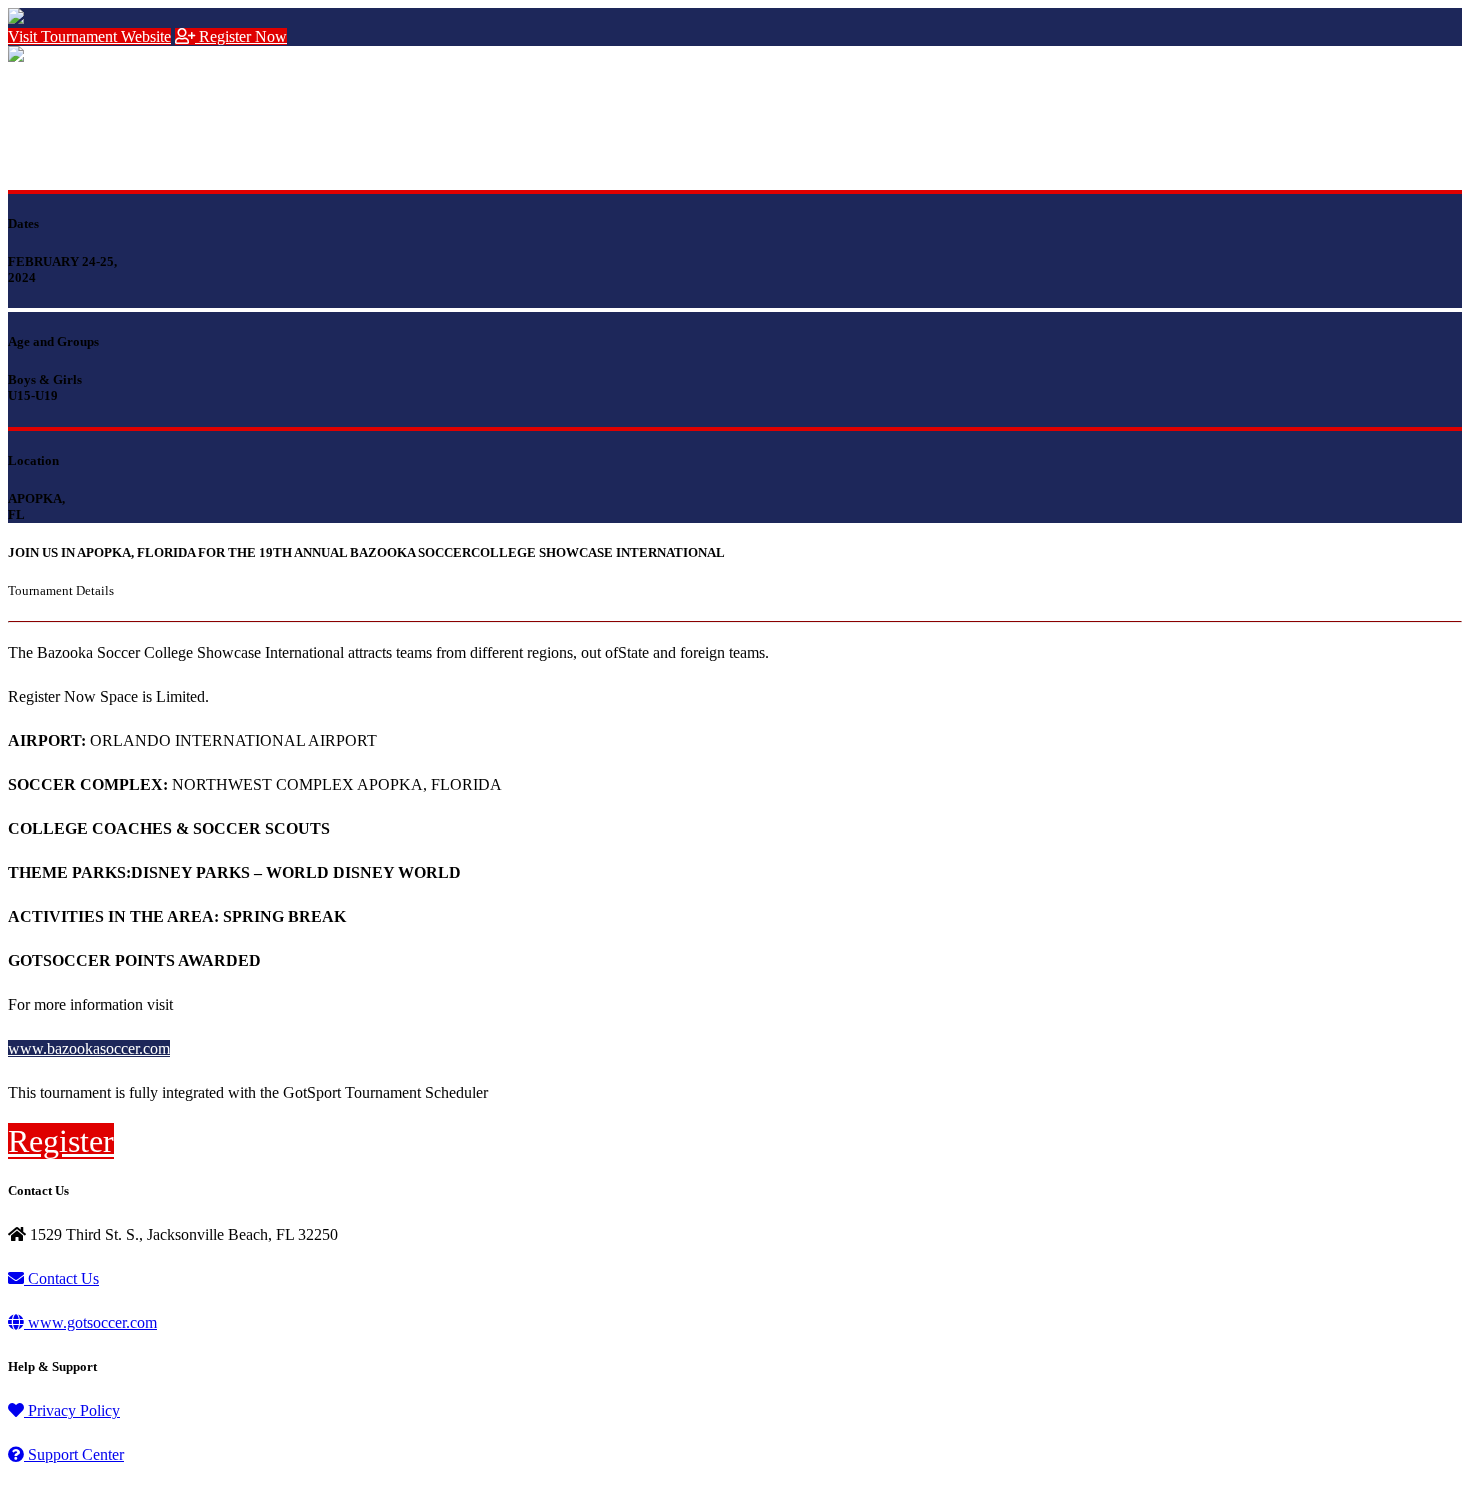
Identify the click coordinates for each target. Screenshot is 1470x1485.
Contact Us (61, 1278)
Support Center (74, 1454)
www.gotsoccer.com (90, 1322)
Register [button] (61, 1141)
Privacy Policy (72, 1410)
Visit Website (89, 36)
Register (241, 36)
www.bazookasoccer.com (89, 1048)
